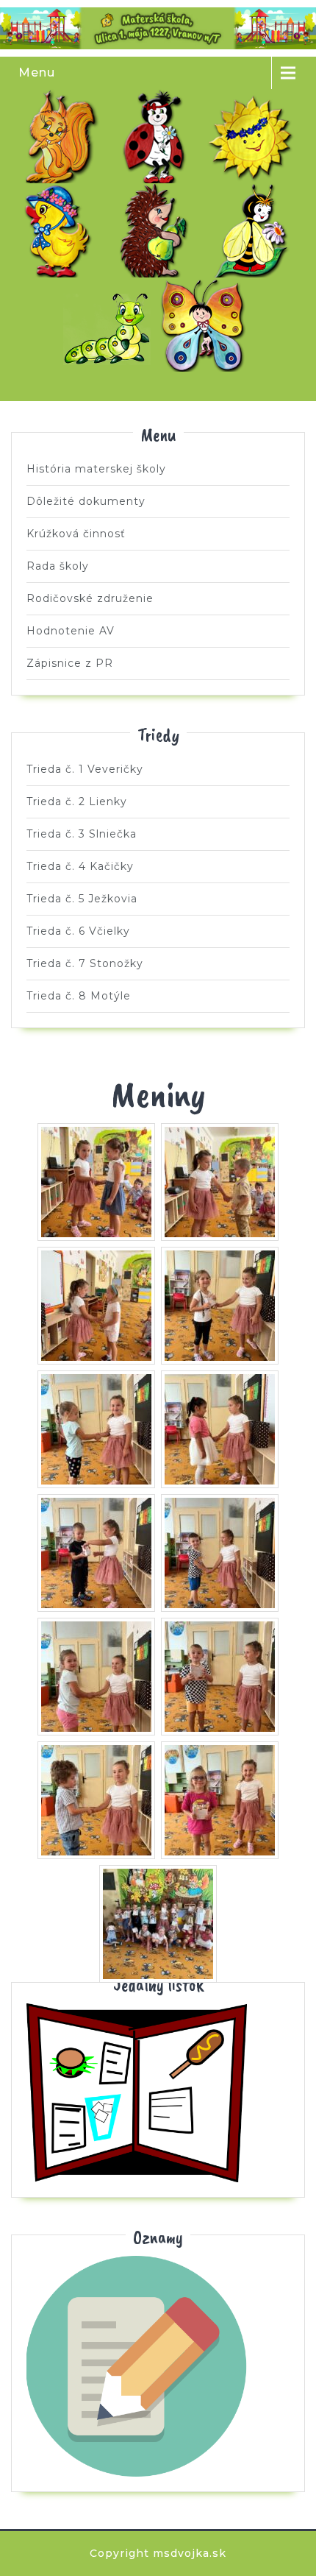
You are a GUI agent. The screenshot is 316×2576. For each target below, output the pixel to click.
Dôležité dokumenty (86, 501)
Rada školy (58, 566)
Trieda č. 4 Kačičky (62, 230)
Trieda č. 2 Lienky (158, 136)
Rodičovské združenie (90, 598)
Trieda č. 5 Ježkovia (158, 230)
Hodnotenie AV (71, 631)
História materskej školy (96, 469)
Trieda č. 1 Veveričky (62, 136)
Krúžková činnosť (76, 534)
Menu (37, 72)
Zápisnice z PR (70, 663)
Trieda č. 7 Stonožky (110, 325)
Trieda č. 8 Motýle (207, 325)
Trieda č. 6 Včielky (254, 230)
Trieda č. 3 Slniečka (254, 136)
